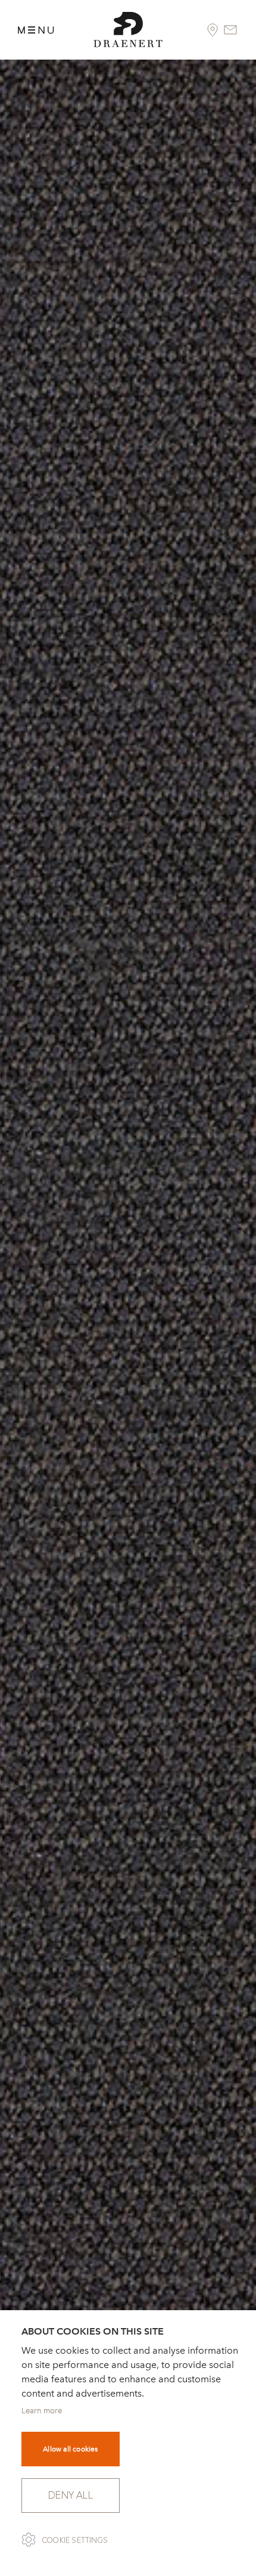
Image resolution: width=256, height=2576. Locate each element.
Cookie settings (75, 2540)
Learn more (42, 2411)
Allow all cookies (70, 2449)
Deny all (71, 2495)
